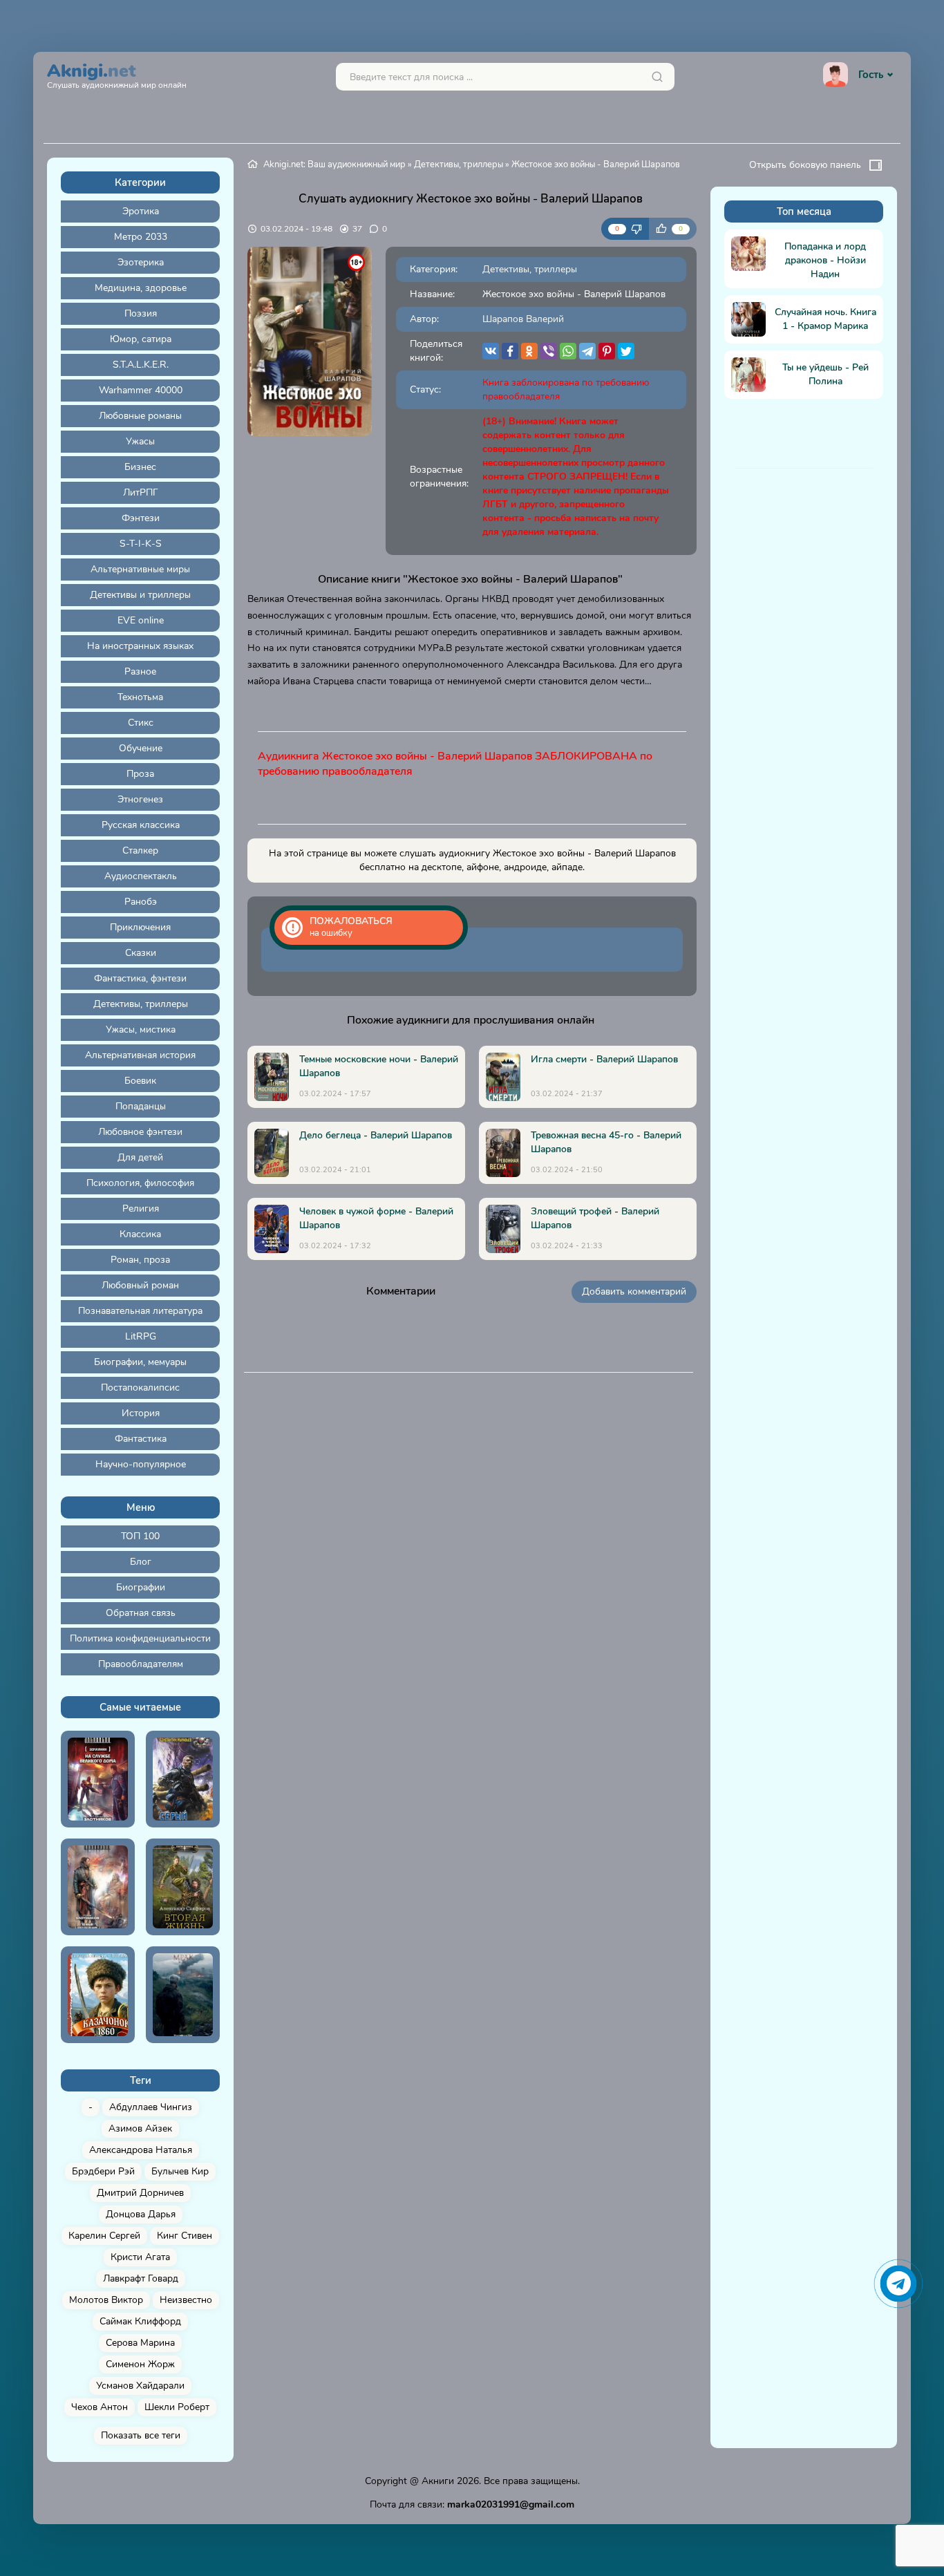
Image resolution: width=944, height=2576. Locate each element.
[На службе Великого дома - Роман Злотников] (98, 1779)
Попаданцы (141, 1106)
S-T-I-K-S (141, 544)
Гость (871, 75)
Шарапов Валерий (523, 319)
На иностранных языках (140, 646)
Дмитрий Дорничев (140, 2193)
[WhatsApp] (568, 351)
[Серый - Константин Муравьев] (183, 1779)
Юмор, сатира (141, 339)
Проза (140, 774)
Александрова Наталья (141, 2150)
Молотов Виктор (106, 2300)
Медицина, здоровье (141, 288)
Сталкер (140, 850)
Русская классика (141, 825)
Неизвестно (186, 2300)
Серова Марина (140, 2343)
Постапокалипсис (140, 1388)
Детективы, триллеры (141, 1004)
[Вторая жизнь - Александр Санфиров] (183, 1887)
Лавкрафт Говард (141, 2278)
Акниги (438, 2481)
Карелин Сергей (104, 2236)
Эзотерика (141, 262)
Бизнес (140, 467)
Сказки (141, 953)
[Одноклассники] (529, 351)
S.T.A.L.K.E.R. (141, 365)
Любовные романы (140, 416)
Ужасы (140, 441)
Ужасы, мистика (141, 1030)
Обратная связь (141, 1613)
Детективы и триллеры (140, 595)
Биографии (141, 1587)
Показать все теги (141, 2435)
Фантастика (141, 1439)
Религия (141, 1209)
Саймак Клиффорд (140, 2321)
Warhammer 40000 (141, 390)
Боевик (140, 1081)
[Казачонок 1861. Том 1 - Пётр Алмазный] (98, 1995)
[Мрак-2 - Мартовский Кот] (183, 1995)
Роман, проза (140, 1260)
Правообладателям (141, 1664)
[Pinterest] (607, 351)
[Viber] (549, 351)
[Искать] (657, 77)
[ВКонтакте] (491, 351)
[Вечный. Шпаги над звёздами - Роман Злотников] (98, 1887)
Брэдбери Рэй (103, 2171)
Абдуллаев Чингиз (151, 2107)
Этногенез (140, 799)
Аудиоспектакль (141, 876)
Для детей (140, 1157)
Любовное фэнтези (140, 1132)
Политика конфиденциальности (140, 1638)
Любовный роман (140, 1285)
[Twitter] (626, 351)
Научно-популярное (141, 1464)
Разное (140, 671)
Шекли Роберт (177, 2407)
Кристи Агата (140, 2257)
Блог (141, 1562)
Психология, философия (140, 1183)
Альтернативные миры (140, 569)
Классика (140, 1234)
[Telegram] (587, 351)
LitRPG (141, 1336)
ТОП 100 (140, 1536)
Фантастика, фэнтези (140, 978)
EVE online (141, 620)
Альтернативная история (140, 1055)
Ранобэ (141, 902)
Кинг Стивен (185, 2236)
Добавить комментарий (634, 1291)
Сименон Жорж (140, 2364)
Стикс (141, 723)
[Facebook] (510, 351)
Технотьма (140, 697)
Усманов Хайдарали (140, 2386)
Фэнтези (141, 518)
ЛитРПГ (141, 492)
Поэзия (141, 313)
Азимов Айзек (140, 2128)
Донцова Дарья (141, 2214)
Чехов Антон (100, 2407)
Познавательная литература (140, 1311)
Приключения (140, 927)
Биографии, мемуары (140, 1362)
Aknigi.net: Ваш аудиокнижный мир (334, 164)
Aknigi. (117, 74)
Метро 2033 (141, 237)
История (141, 1413)
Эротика (141, 211)
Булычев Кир (180, 2171)
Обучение (141, 748)
